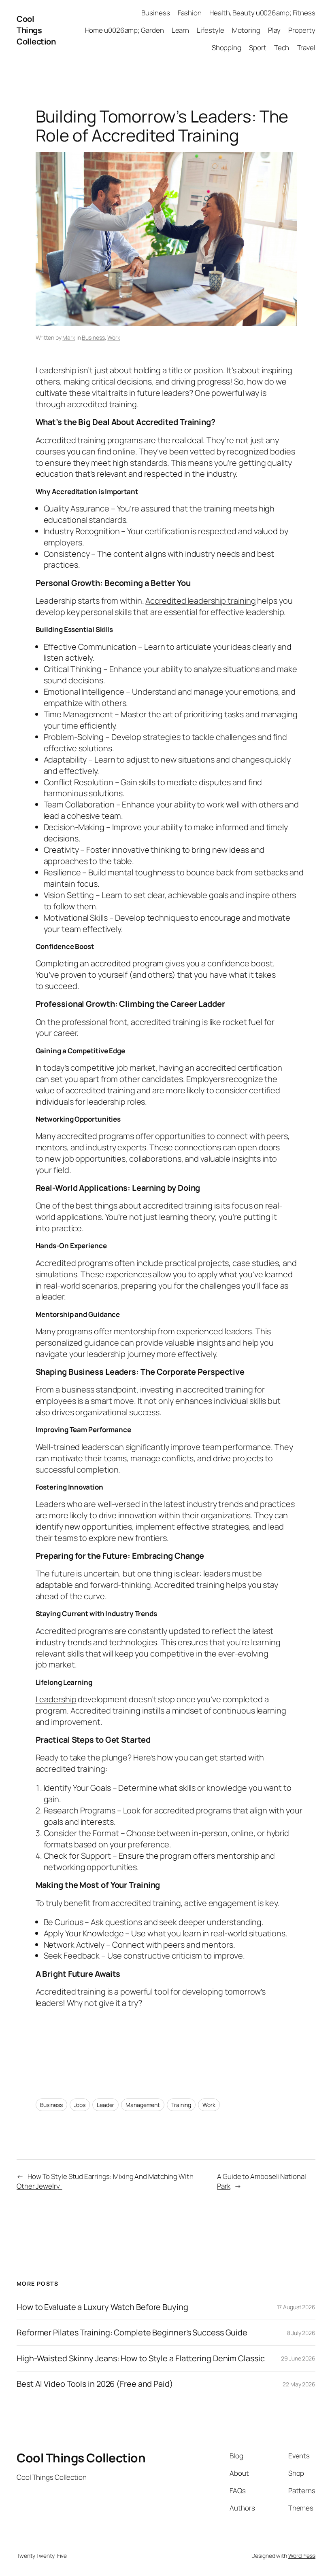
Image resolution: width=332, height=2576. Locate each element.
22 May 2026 (299, 2384)
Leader (105, 2105)
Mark (69, 337)
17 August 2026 (296, 2307)
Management (143, 2105)
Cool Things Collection (36, 30)
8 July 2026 (301, 2333)
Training (181, 2105)
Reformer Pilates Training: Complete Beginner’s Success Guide (132, 2333)
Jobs (80, 2105)
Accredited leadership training (200, 601)
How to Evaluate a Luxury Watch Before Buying (102, 2307)
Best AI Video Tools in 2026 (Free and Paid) (95, 2384)
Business (93, 337)
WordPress (302, 2556)
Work (114, 337)
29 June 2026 (298, 2358)
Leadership (56, 1699)
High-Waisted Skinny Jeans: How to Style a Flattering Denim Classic (140, 2358)
